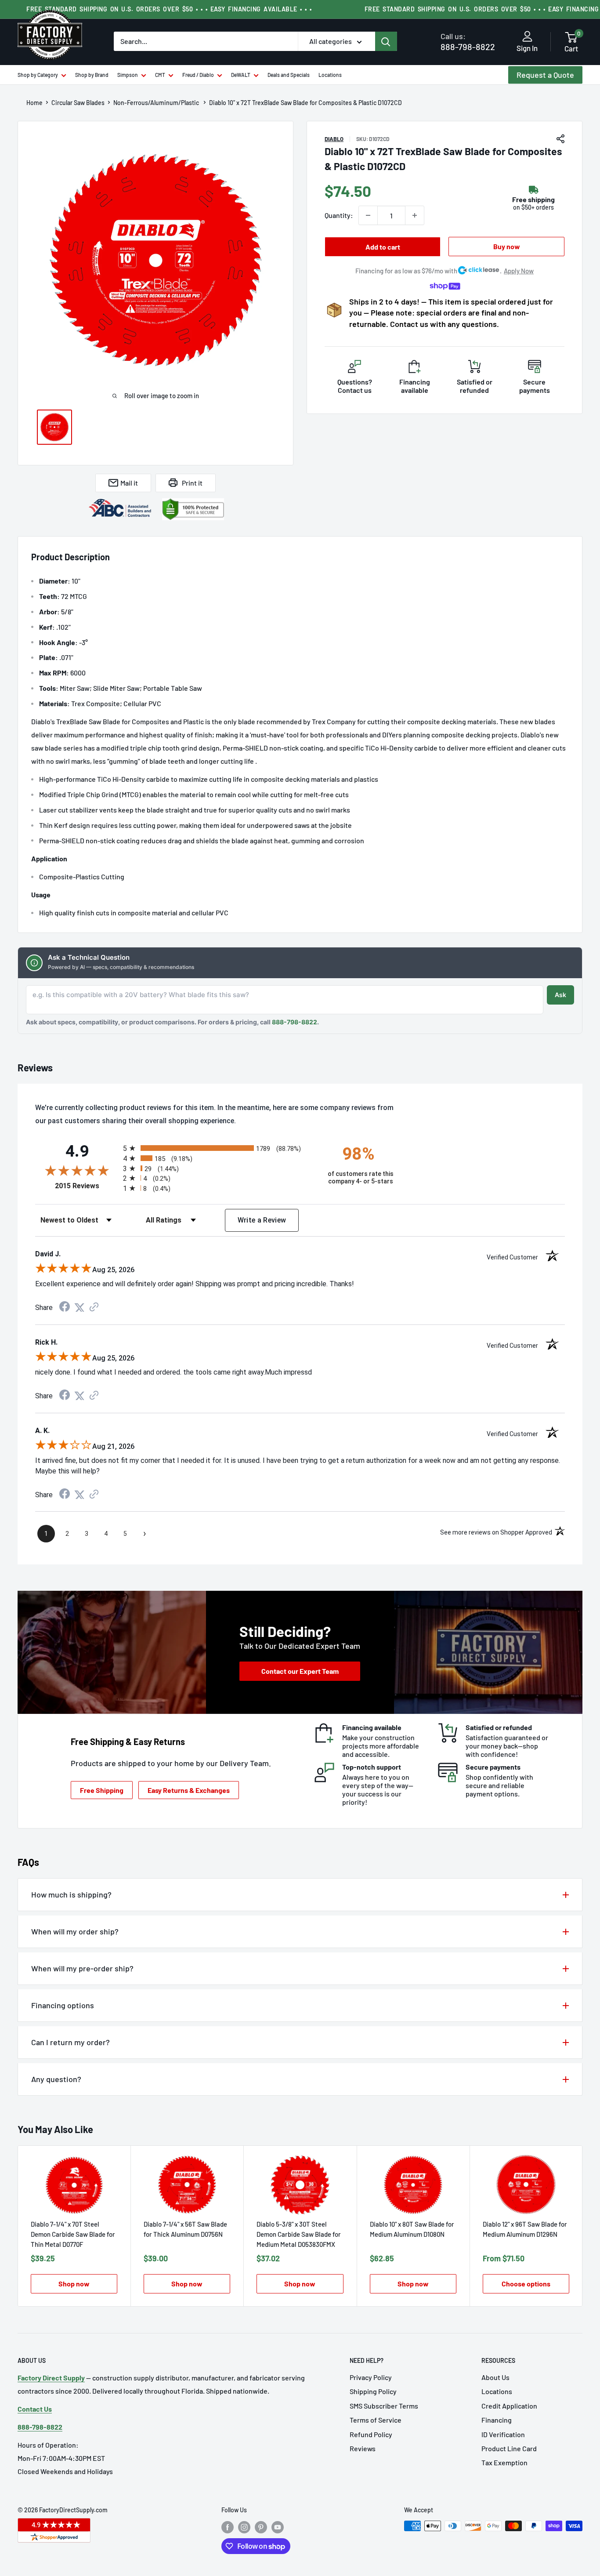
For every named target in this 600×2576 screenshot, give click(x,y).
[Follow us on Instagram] (244, 2527)
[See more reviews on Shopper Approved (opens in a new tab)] (94, 1308)
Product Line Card (509, 2448)
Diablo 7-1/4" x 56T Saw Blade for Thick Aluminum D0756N (185, 2229)
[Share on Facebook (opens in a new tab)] (65, 1308)
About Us (495, 2377)
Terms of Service (376, 2420)
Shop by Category (38, 75)
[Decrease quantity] (368, 215)
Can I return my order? (70, 2042)
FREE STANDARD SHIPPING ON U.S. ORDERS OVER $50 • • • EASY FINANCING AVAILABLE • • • (169, 9)
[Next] (583, 2226)
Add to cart (383, 247)
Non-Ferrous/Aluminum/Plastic (157, 103)
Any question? (56, 2079)
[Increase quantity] (415, 215)
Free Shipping (102, 1790)
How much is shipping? (71, 1894)
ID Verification (503, 2434)
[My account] (527, 37)
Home (34, 103)
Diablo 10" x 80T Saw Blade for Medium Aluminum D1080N (412, 2229)
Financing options (63, 2005)
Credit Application (509, 2406)
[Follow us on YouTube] (278, 2527)
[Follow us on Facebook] (228, 2527)
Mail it (129, 483)
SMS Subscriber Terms (384, 2406)
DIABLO (334, 139)
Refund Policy (371, 2434)
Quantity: (339, 215)
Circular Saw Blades (78, 103)
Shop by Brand (92, 75)
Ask (560, 995)
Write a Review (262, 1220)
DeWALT (241, 75)
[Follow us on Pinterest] (261, 2527)
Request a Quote (545, 75)
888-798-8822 (468, 42)
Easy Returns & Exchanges (189, 1790)
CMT (160, 75)
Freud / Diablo (198, 75)
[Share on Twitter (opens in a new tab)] (80, 1308)
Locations (330, 75)
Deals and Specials (289, 75)
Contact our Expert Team (300, 1671)
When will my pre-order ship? (82, 1968)
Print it (192, 483)
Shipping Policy (373, 2391)
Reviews (363, 2448)
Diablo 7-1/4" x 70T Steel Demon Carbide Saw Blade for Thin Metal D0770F (73, 2234)
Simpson (128, 75)
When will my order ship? (75, 1931)
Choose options (526, 2284)
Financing (497, 2420)
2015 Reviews (87, 1186)
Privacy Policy (371, 2377)
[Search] (386, 41)
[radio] (218, 1148)
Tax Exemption (504, 2462)
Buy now (507, 246)
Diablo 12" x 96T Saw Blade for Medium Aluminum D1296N (525, 2229)
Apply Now (519, 271)
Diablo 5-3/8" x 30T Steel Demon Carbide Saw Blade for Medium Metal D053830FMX (299, 2234)
